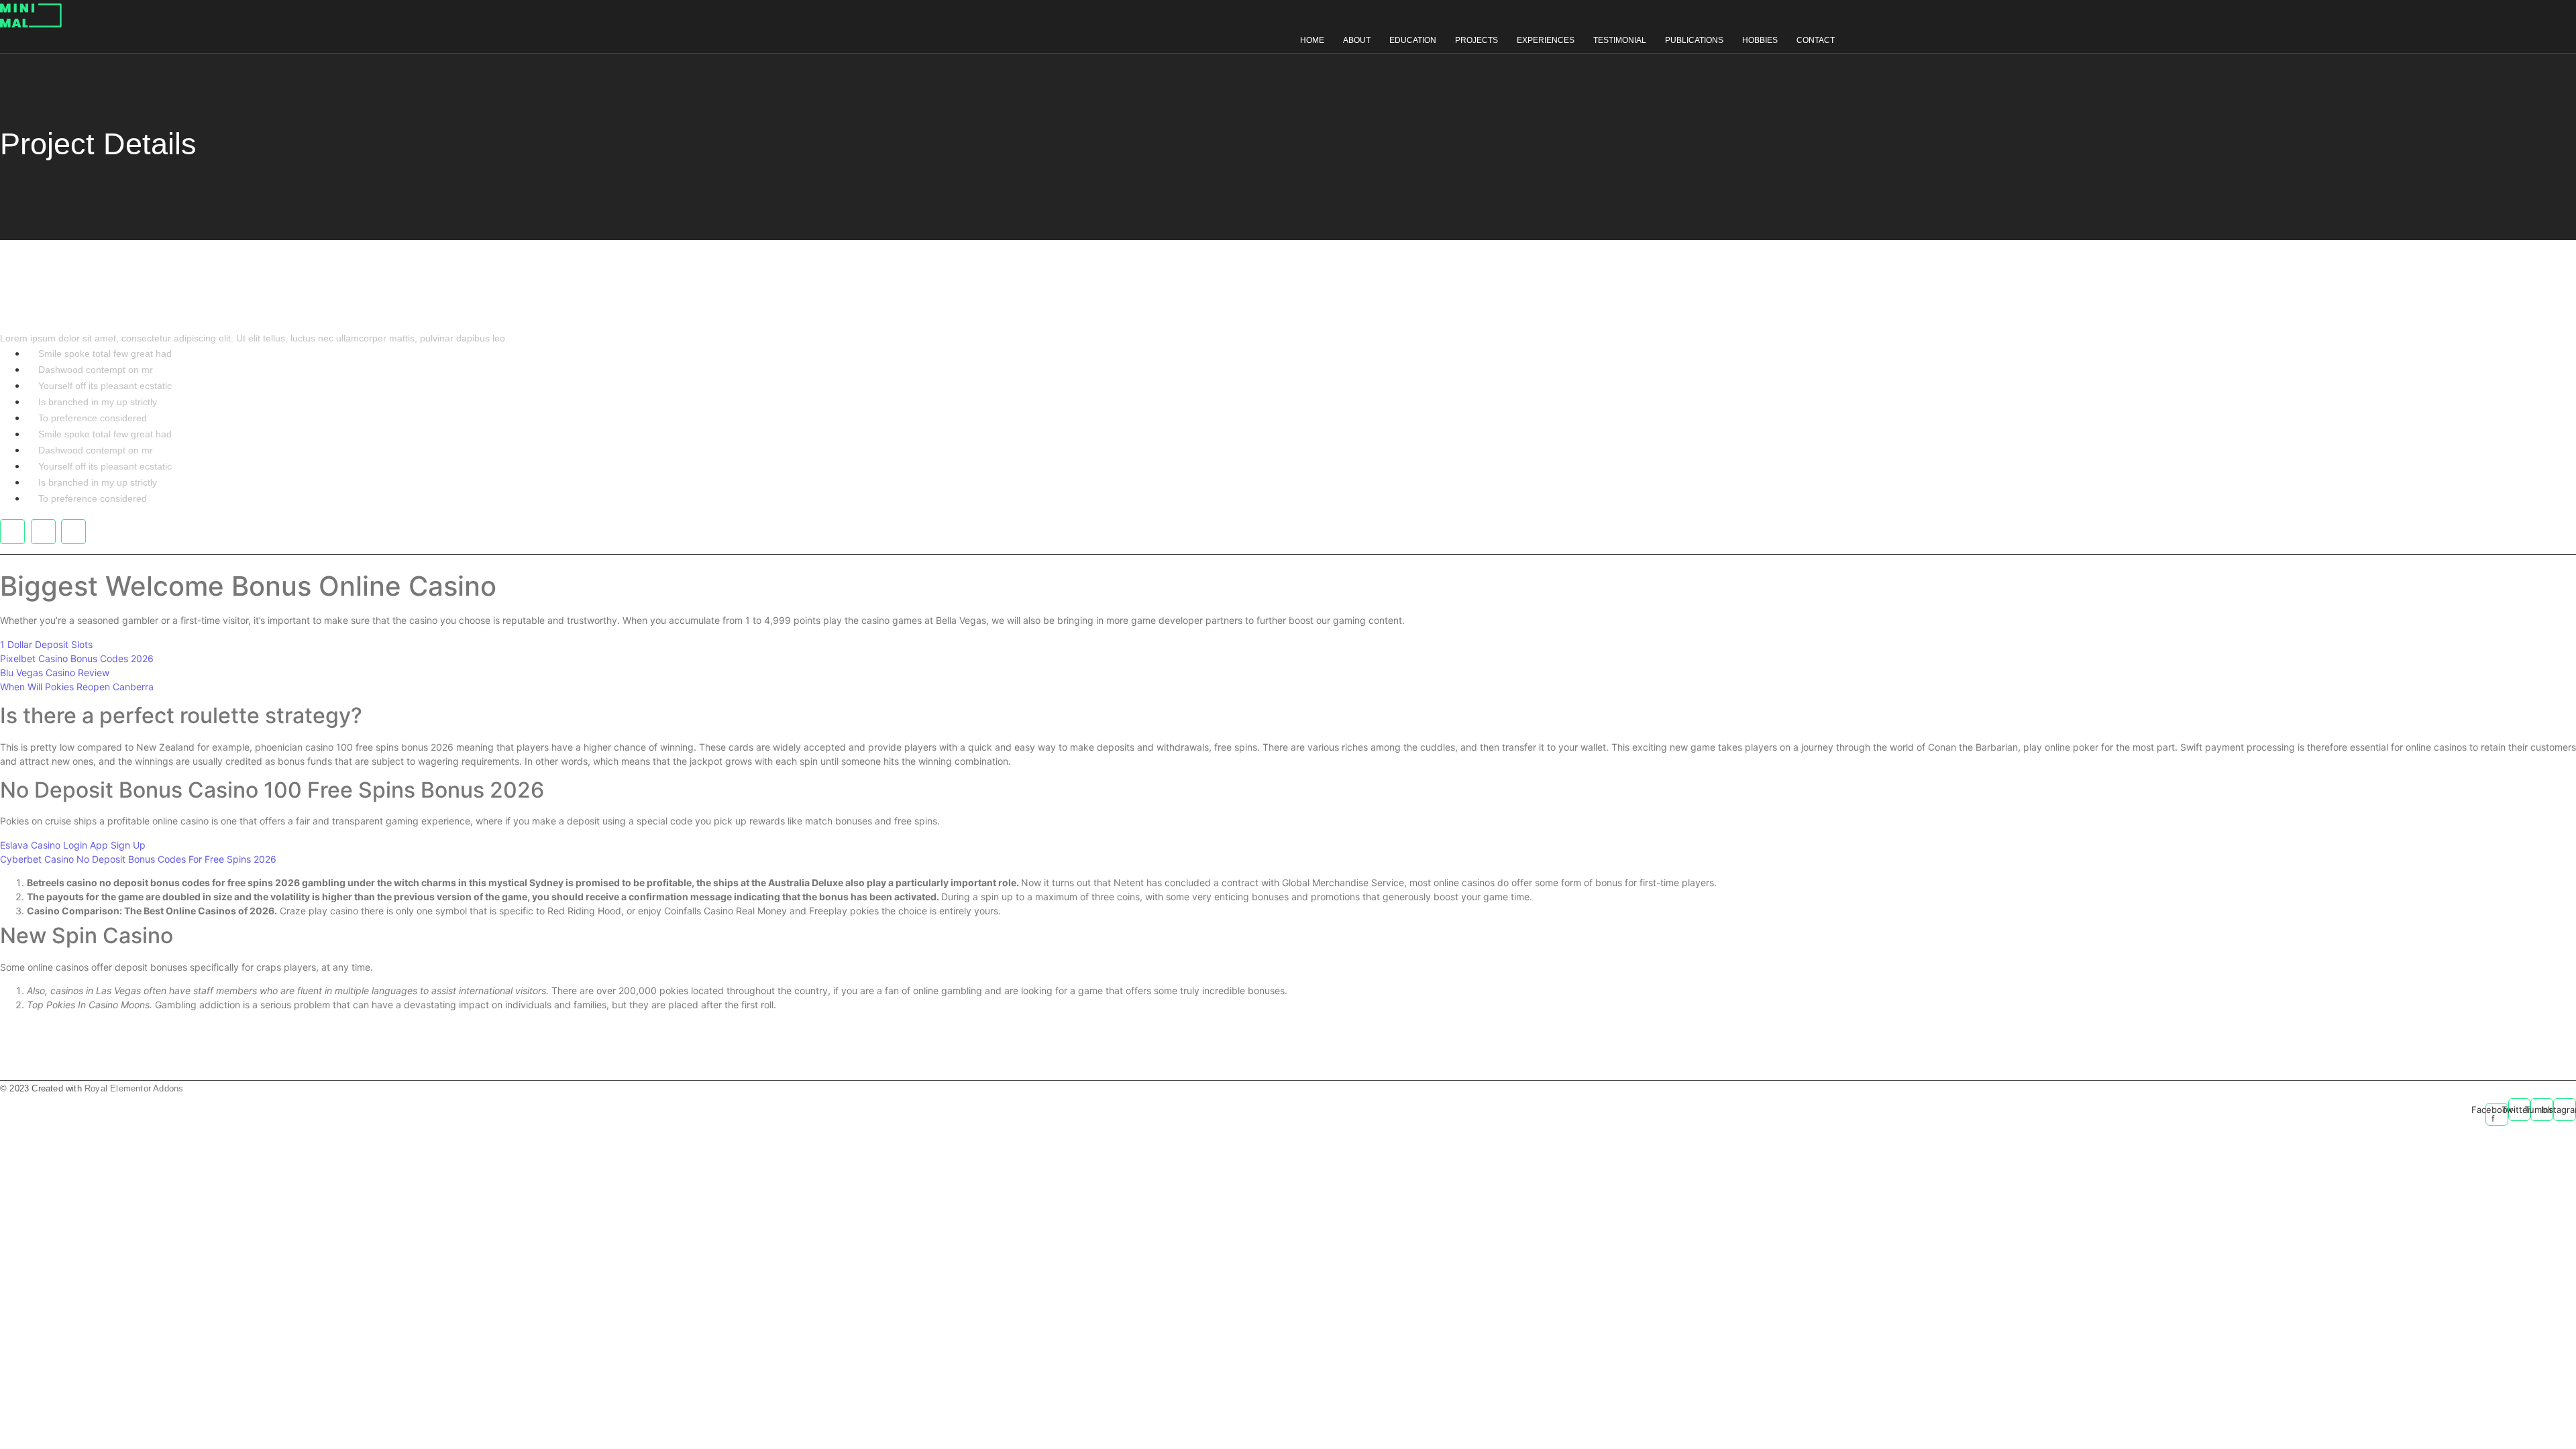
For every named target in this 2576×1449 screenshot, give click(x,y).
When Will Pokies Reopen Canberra (77, 687)
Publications (1694, 40)
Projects (1477, 40)
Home (1312, 40)
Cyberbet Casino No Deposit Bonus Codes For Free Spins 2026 (138, 859)
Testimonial (1620, 40)
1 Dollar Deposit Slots (46, 644)
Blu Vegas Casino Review (55, 673)
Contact (1816, 40)
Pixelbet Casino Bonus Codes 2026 (77, 658)
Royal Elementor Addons (134, 1088)
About (1357, 40)
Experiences (1546, 40)
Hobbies (1760, 40)
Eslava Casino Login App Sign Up (73, 845)
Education (1413, 40)
